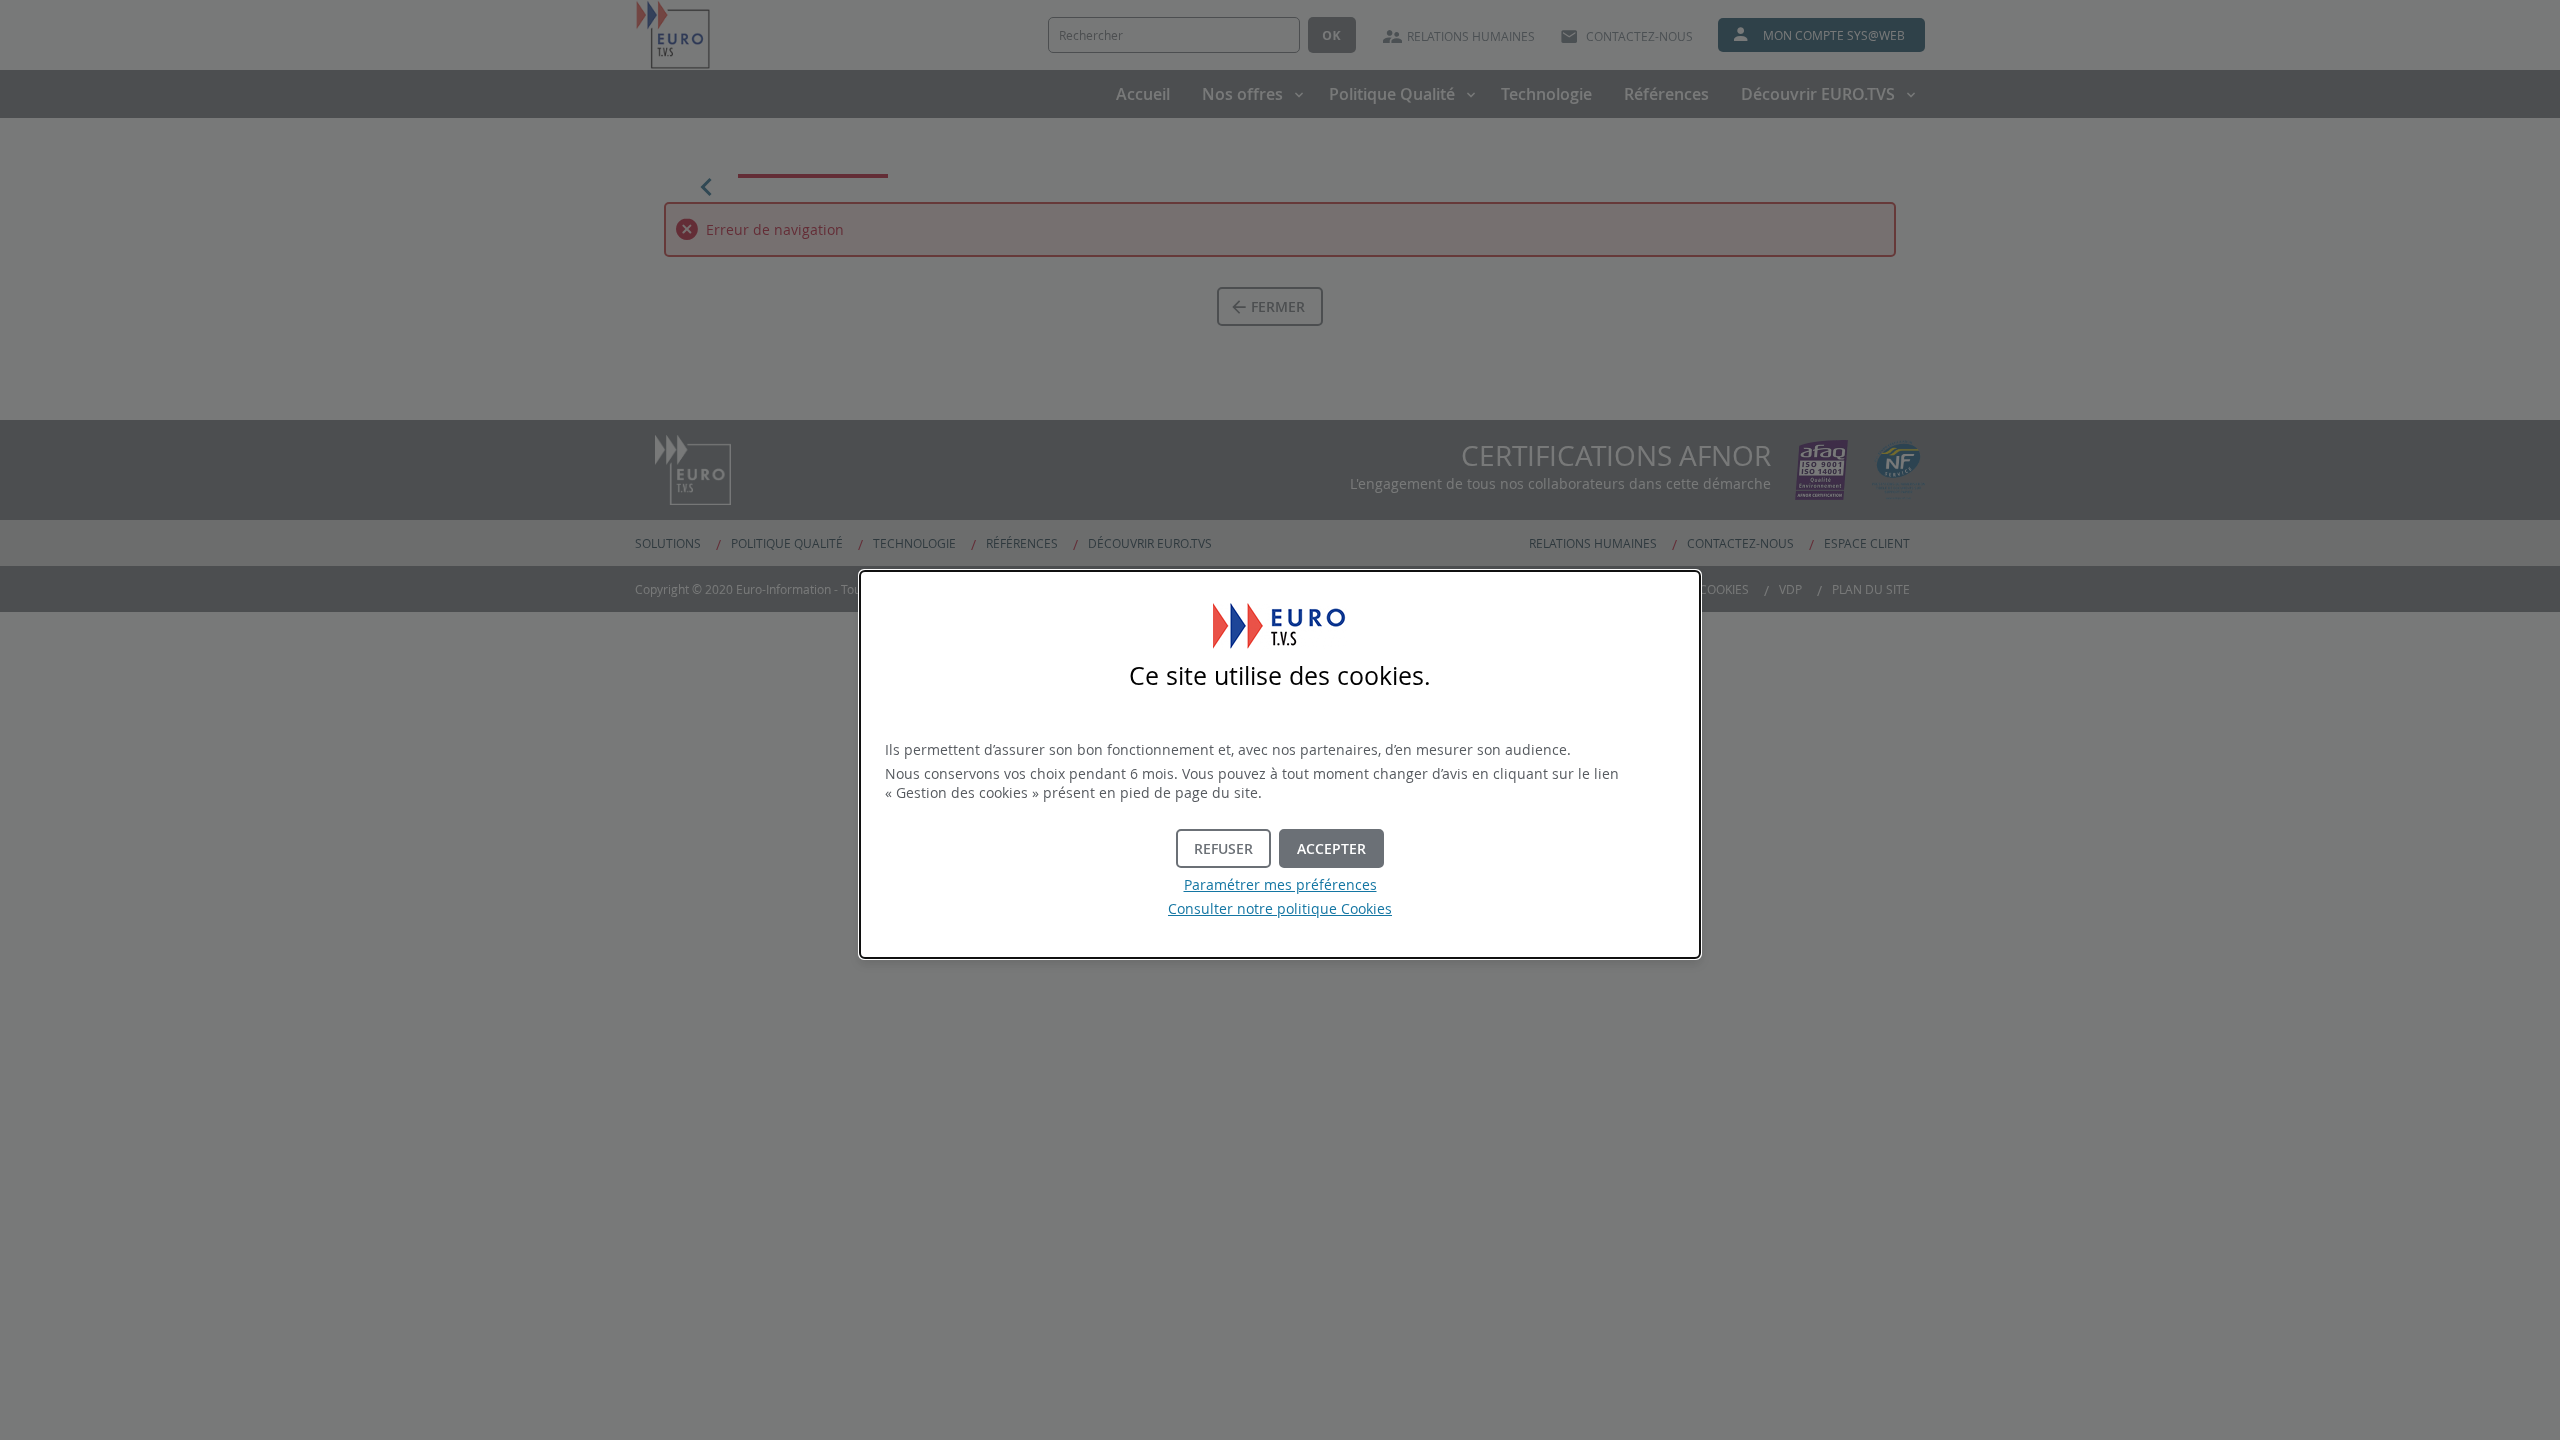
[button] (1331, 848)
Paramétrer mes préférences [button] (1280, 884)
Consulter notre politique (1280, 908)
